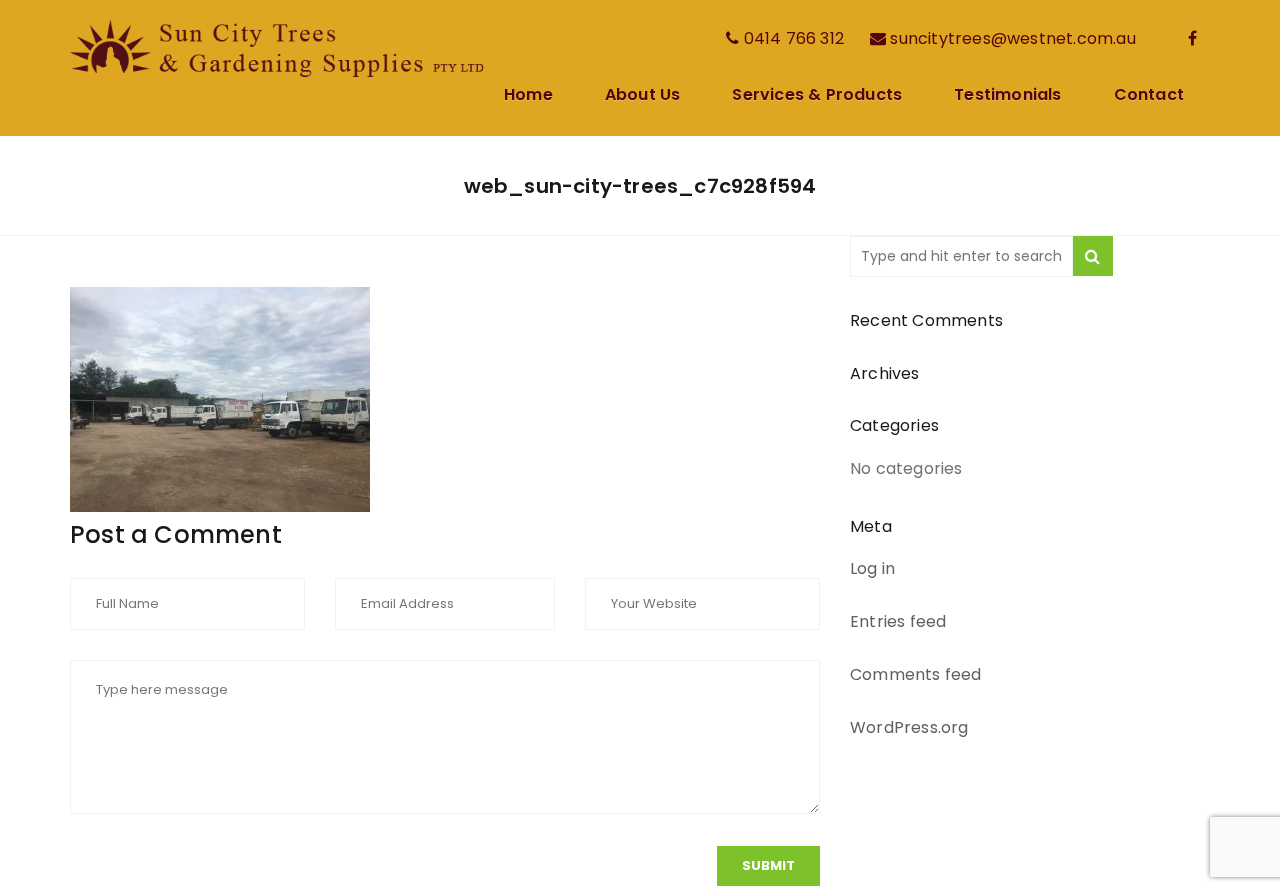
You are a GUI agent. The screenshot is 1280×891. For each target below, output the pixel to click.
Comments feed (916, 674)
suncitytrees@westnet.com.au (1012, 38)
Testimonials (1007, 96)
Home (528, 96)
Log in (872, 568)
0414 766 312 (794, 38)
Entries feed (898, 621)
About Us (643, 96)
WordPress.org (909, 727)
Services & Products (817, 96)
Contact (1149, 96)
